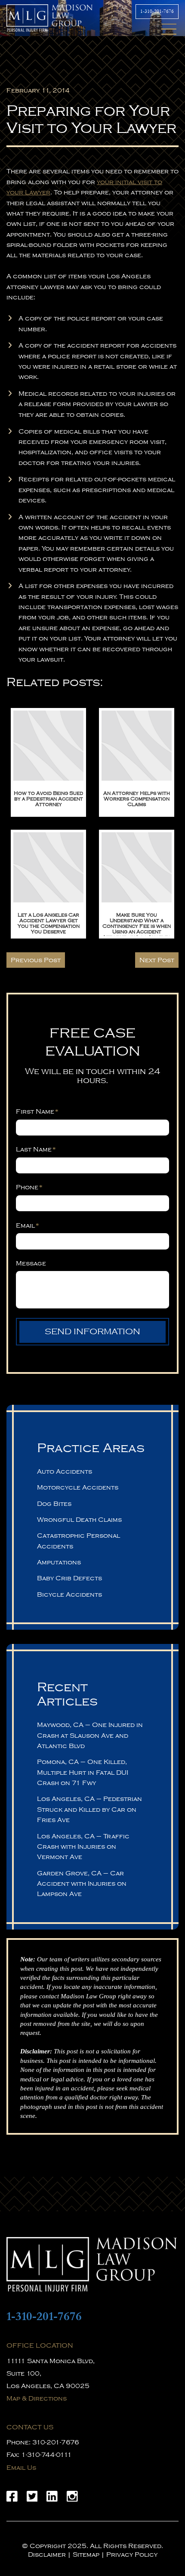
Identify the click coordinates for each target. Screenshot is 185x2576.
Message (31, 1263)
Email (28, 1225)
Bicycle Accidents (69, 1594)
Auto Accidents (65, 1471)
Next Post (157, 960)
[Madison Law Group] (92, 2264)
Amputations (59, 1562)
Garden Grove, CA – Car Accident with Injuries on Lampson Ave (82, 1884)
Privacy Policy (132, 2554)
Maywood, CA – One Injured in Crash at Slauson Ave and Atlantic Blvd (90, 1735)
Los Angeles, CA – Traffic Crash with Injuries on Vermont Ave (83, 1847)
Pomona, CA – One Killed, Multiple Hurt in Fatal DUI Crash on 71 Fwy (83, 1772)
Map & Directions (37, 2398)
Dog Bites (54, 1504)
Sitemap (86, 2554)
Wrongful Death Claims (79, 1520)
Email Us (21, 2468)
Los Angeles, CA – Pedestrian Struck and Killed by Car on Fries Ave (89, 1809)
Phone (29, 1187)
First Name (37, 1111)
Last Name (36, 1149)
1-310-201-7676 (157, 11)
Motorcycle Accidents (78, 1487)
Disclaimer (47, 2554)
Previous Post (36, 960)
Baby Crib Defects (69, 1578)
